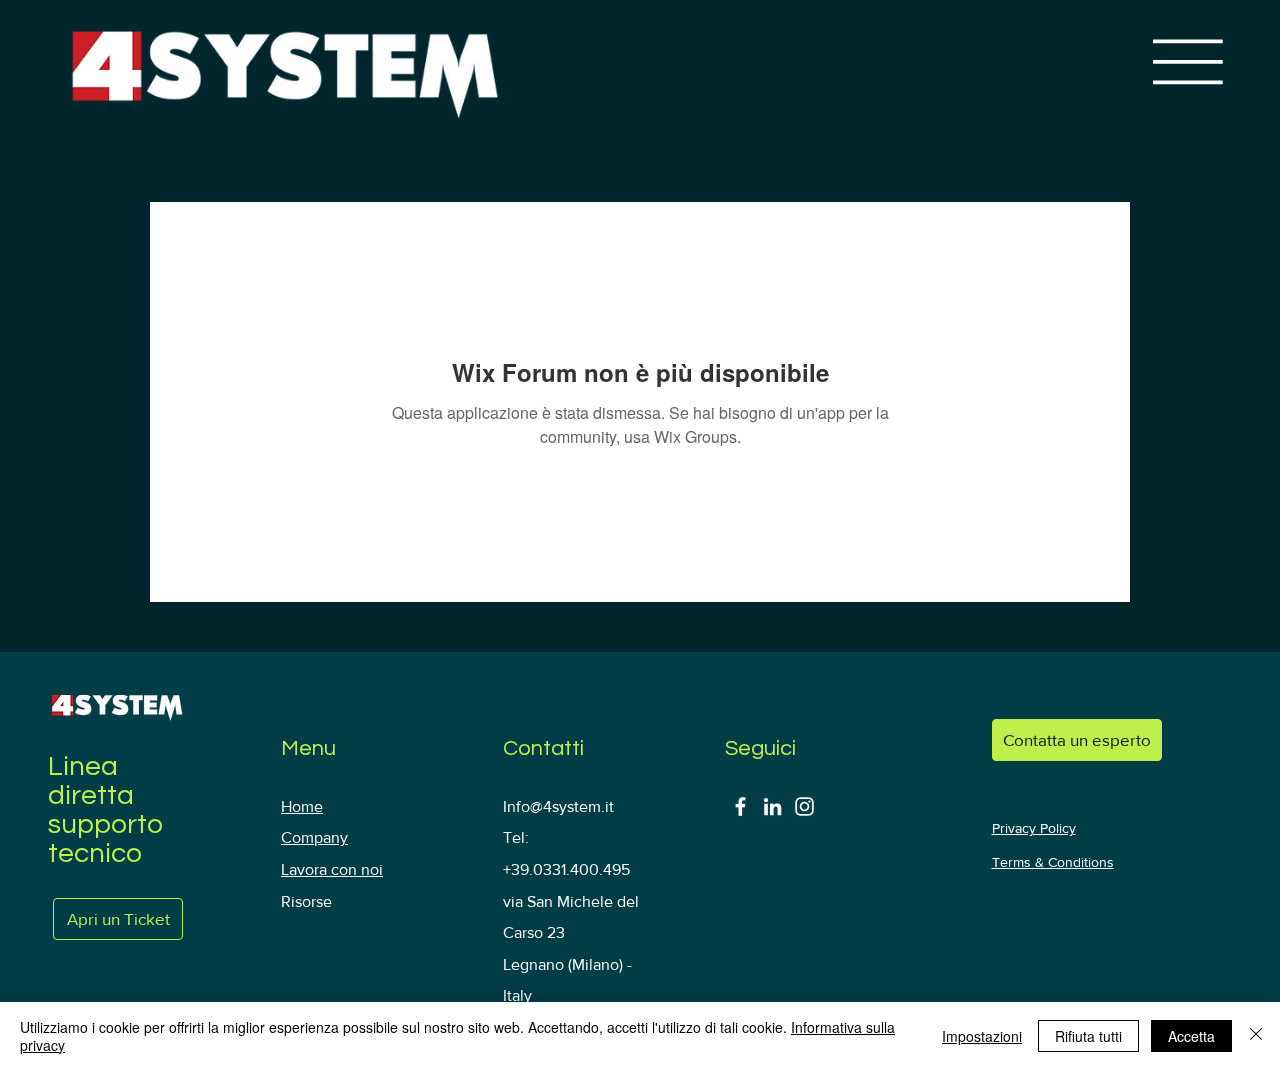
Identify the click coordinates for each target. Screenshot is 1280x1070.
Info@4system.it (558, 806)
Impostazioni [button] (982, 1036)
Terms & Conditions (1053, 862)
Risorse (306, 901)
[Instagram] (804, 806)
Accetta (1191, 1036)
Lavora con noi (332, 869)
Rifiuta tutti (1088, 1036)
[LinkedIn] (772, 806)
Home (302, 806)
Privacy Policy (1034, 828)
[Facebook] (740, 806)
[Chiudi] (1256, 1036)
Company (314, 837)
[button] (1077, 740)
